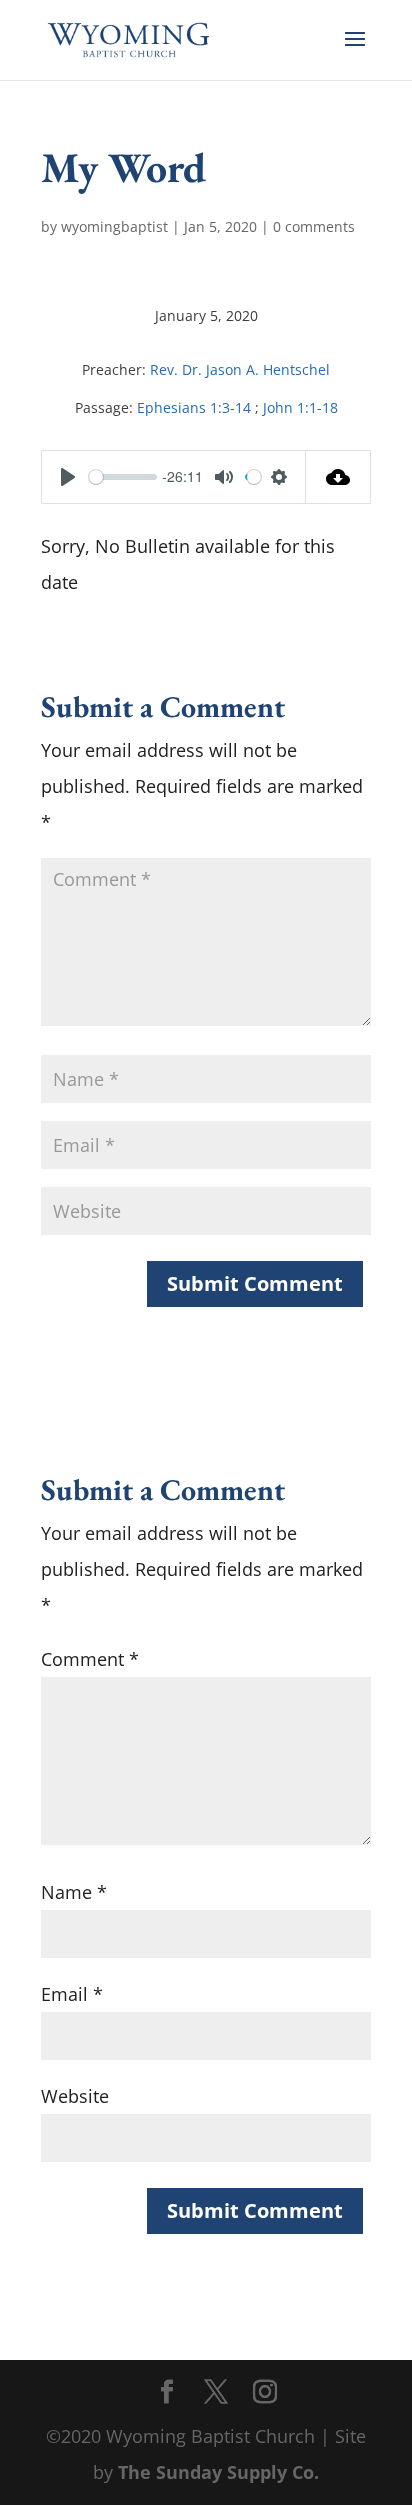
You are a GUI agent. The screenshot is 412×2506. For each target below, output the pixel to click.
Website (75, 2096)
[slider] (122, 477)
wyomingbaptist (114, 226)
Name (74, 1892)
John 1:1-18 (300, 407)
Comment (90, 1659)
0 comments (314, 226)
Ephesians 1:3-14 (194, 407)
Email (72, 1994)
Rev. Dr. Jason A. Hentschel (240, 369)
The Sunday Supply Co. (218, 2472)
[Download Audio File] (338, 477)
